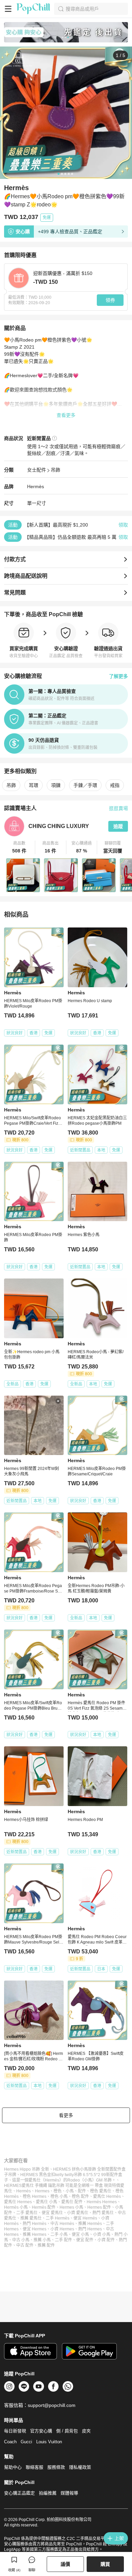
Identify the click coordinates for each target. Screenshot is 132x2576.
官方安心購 (41, 2431)
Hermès (36, 486)
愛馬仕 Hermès (107, 2196)
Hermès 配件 (44, 2207)
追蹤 (118, 826)
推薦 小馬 (42, 2240)
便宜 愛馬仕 (52, 2213)
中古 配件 (25, 2245)
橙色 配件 (80, 2196)
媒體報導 (69, 2493)
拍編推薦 (48, 2493)
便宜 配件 (85, 2240)
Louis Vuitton (49, 2442)
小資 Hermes (62, 2229)
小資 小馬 (102, 2234)
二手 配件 (63, 2240)
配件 (82, 2191)
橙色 (58, 2191)
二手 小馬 (59, 2234)
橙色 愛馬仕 (101, 2191)
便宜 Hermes (35, 2229)
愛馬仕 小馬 (47, 2202)
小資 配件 (106, 2240)
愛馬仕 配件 (72, 2202)
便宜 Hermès (85, 2218)
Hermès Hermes (102, 2202)
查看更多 (66, 415)
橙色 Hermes (35, 2196)
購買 (105, 2564)
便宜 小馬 (80, 2234)
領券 (110, 300)
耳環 (34, 785)
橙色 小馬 (59, 2196)
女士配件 (37, 470)
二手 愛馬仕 (27, 2213)
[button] (20, 847)
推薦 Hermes (35, 2234)
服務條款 (56, 2467)
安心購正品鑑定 (19, 2493)
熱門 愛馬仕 (103, 2213)
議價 (65, 2564)
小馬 (70, 2191)
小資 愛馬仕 (78, 2213)
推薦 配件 (46, 2245)
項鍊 (56, 785)
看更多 (66, 2115)
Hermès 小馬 (16, 2207)
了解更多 (118, 676)
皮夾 (86, 2431)
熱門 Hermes (90, 2229)
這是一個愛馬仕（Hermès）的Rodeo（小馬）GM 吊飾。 (64, 2180)
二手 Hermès (58, 2218)
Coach (10, 2442)
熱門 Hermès (35, 2224)
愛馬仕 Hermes (18, 2202)
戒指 (115, 785)
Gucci (26, 2442)
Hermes (42, 2191)
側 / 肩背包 (67, 2431)
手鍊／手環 (85, 785)
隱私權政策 (80, 2467)
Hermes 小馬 (71, 2207)
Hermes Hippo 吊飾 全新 (27, 2169)
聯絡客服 (35, 2467)
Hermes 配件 (99, 2207)
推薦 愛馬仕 (31, 2218)
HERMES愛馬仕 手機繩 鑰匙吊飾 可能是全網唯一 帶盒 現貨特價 (62, 2186)
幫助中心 (13, 2467)
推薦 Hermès (90, 2224)
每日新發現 (15, 2431)
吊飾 (56, 470)
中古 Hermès (62, 2224)
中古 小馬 (21, 2240)
